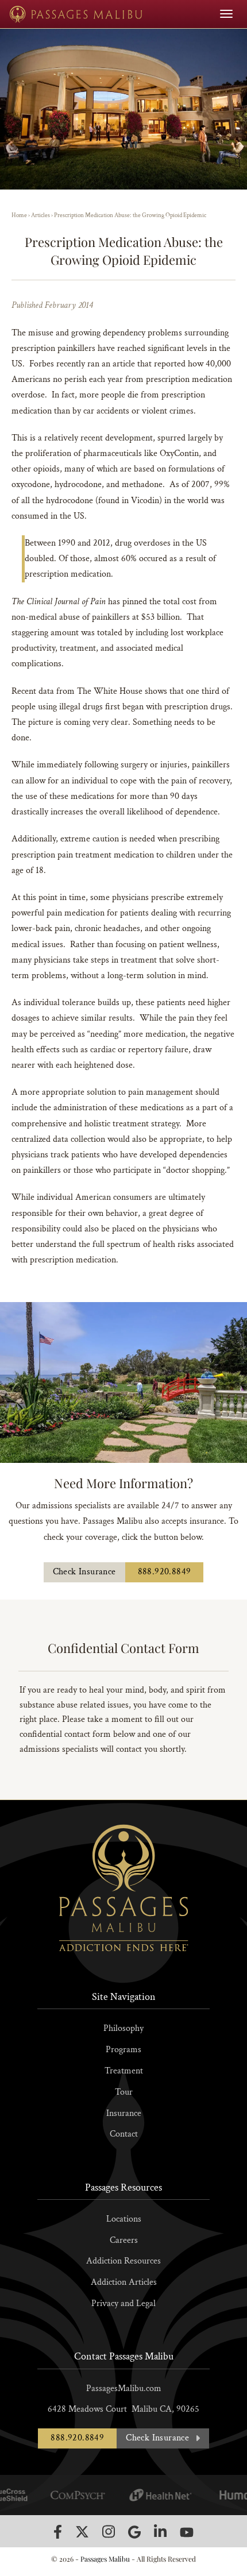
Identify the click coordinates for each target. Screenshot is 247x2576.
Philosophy (123, 2028)
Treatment (124, 2071)
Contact (124, 2134)
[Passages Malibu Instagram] (109, 2531)
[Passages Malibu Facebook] (58, 2532)
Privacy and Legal (123, 2303)
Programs (123, 2050)
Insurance (124, 2113)
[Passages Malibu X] (82, 2532)
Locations (124, 2219)
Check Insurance (84, 1572)
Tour (124, 2092)
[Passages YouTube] (187, 2532)
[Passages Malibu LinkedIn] (160, 2531)
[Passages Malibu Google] (134, 2532)
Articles (40, 215)
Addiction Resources (123, 2261)
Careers (124, 2240)
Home (19, 215)
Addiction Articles (124, 2282)
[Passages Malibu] (76, 14)
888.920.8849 (165, 1572)
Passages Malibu (105, 2559)
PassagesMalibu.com (124, 2388)
